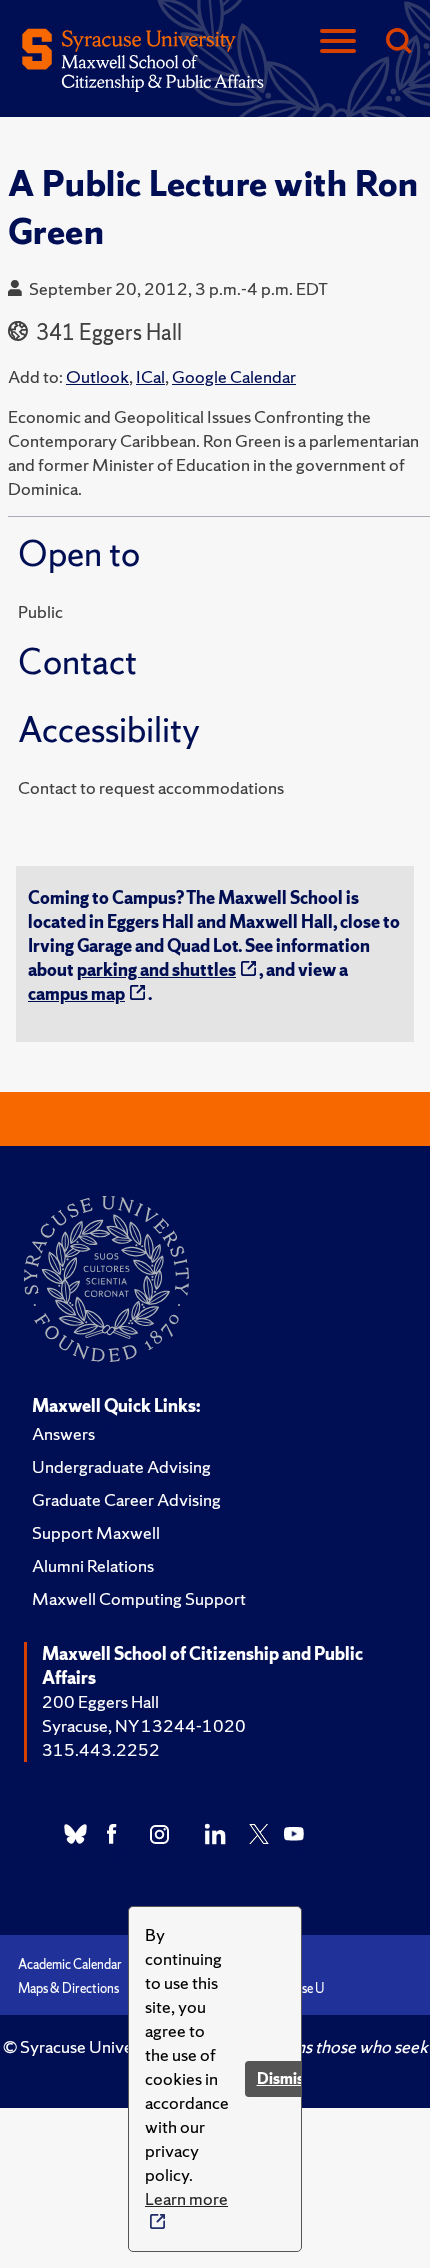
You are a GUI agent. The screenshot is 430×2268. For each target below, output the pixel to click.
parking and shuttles (156, 969)
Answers (63, 1433)
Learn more (186, 2198)
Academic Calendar (70, 1964)
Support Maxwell (96, 1532)
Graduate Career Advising (126, 1499)
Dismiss (284, 2078)
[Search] (398, 42)
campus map (76, 993)
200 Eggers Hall (100, 1701)
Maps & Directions (68, 1988)
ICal (150, 376)
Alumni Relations (93, 1565)
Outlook (97, 376)
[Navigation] (338, 42)
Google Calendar (234, 376)
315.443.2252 (101, 1749)
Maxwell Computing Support (139, 1598)
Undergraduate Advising (121, 1466)
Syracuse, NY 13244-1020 (144, 1725)
